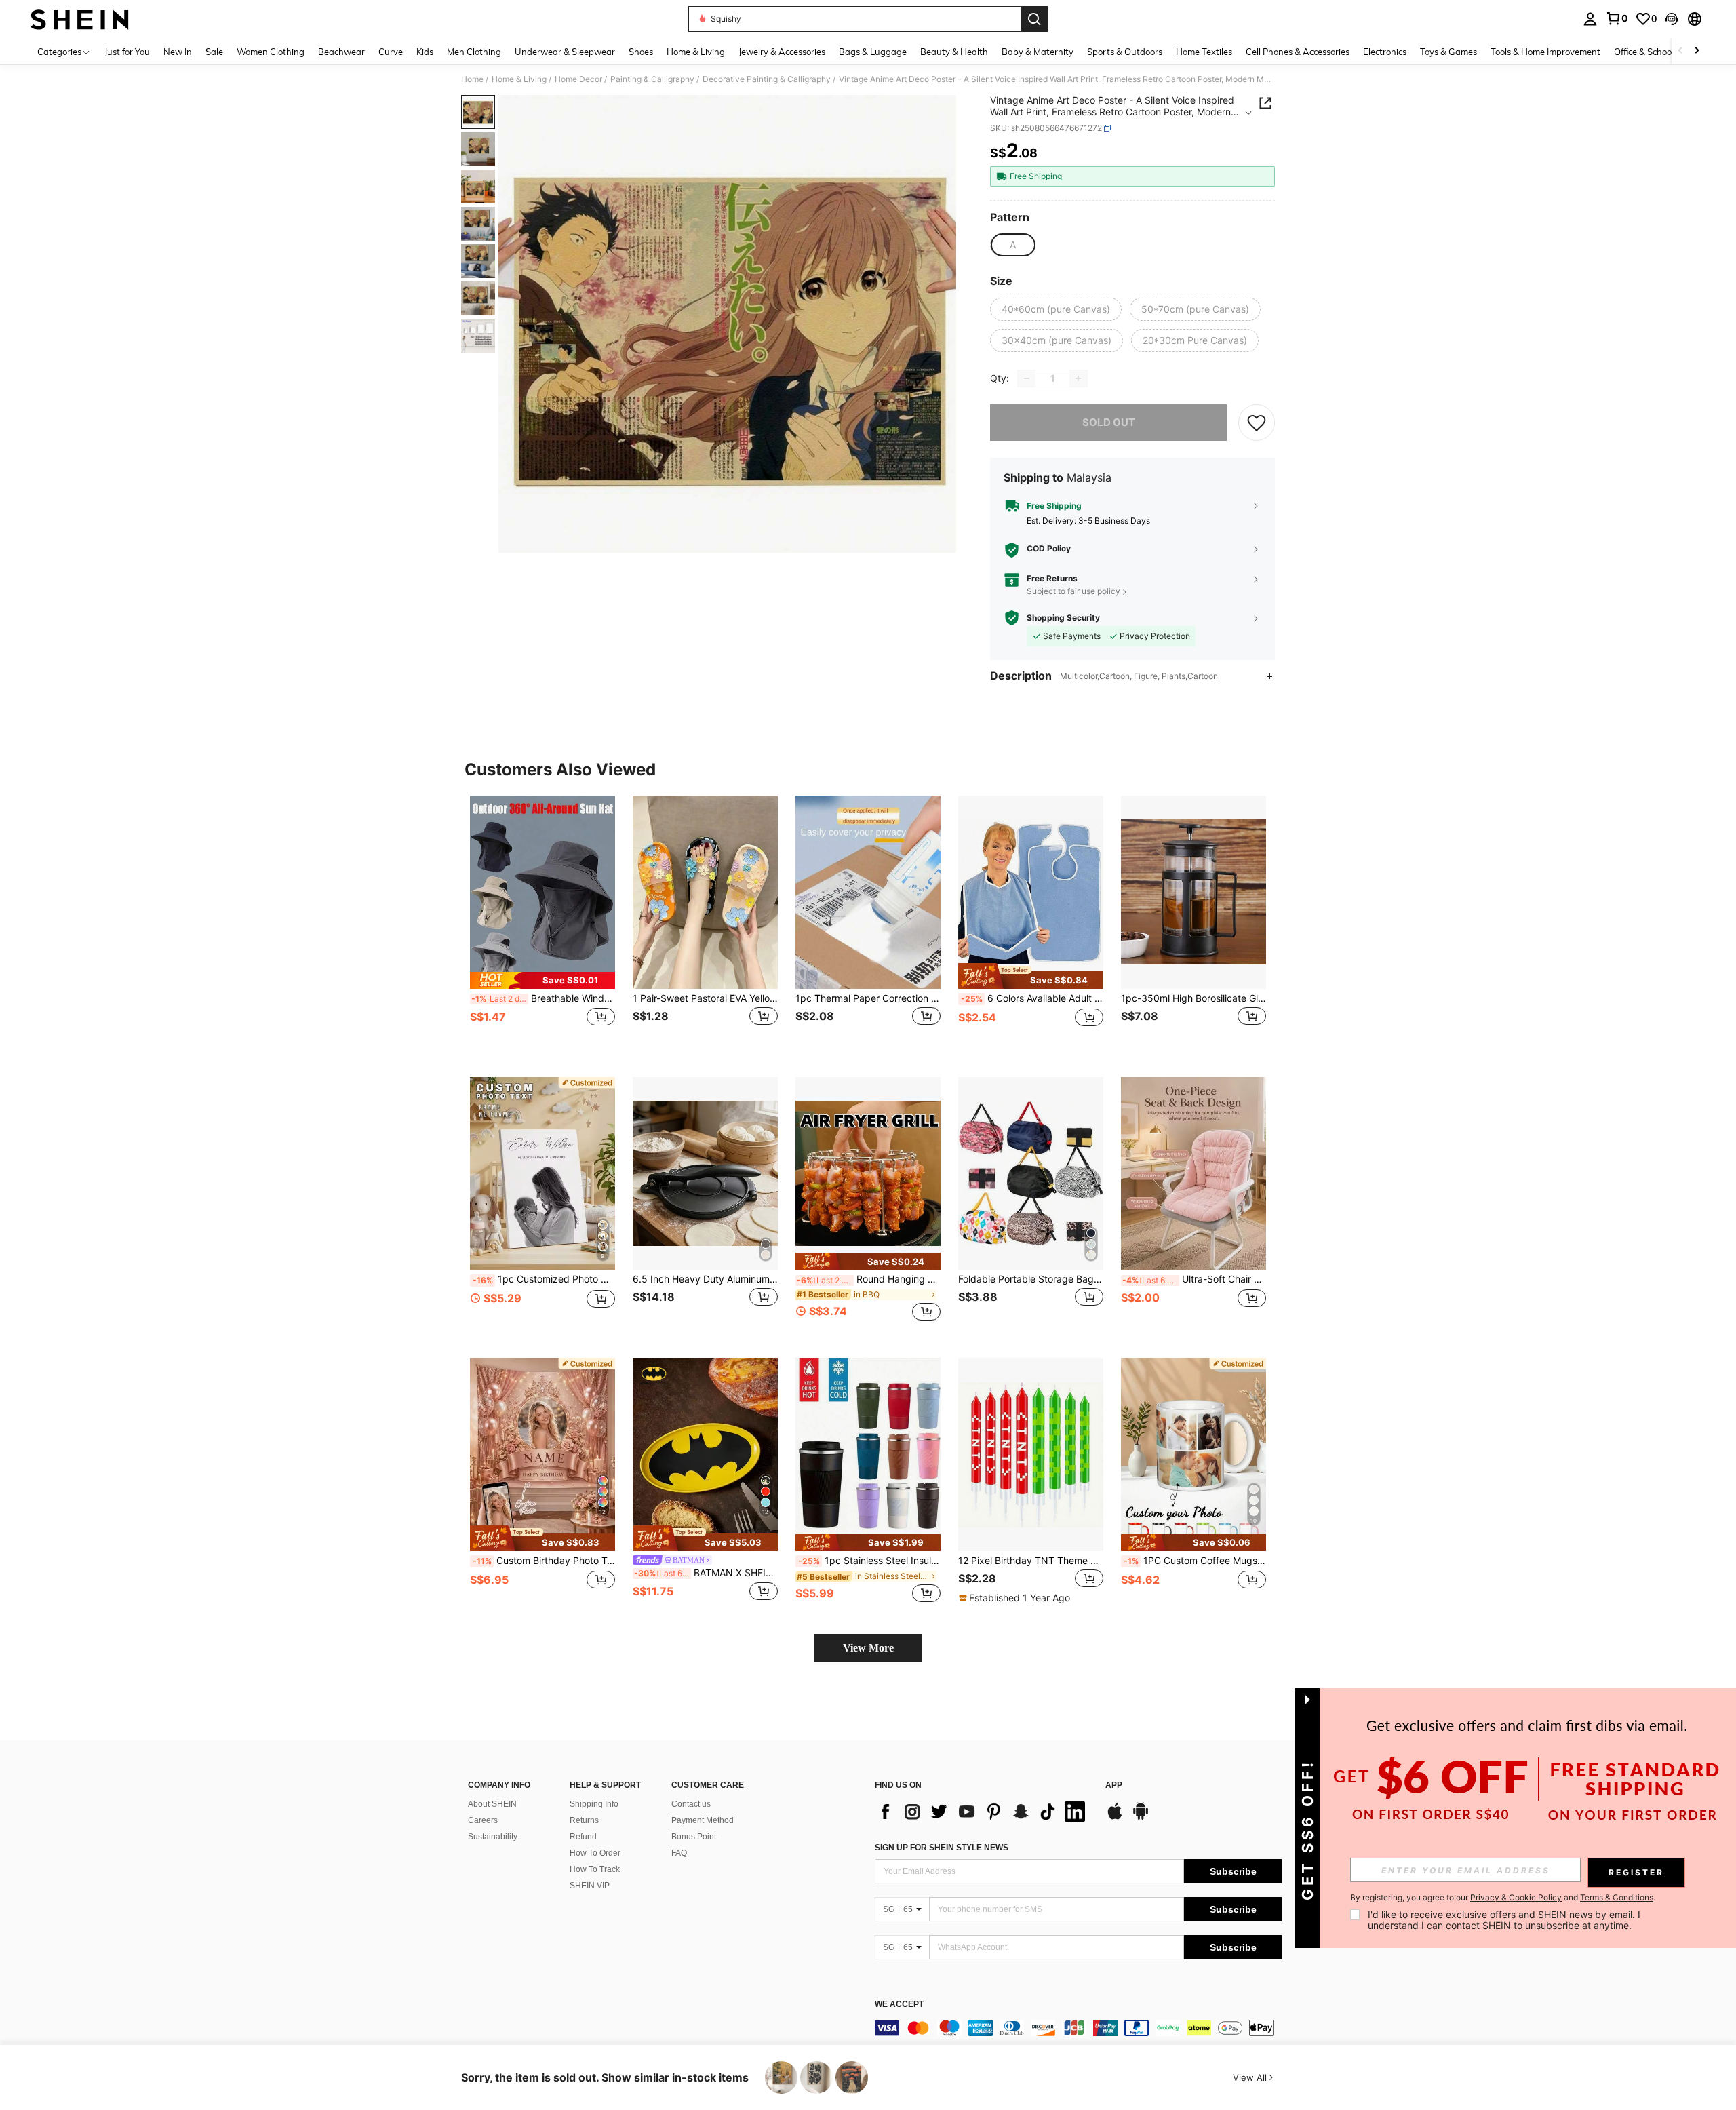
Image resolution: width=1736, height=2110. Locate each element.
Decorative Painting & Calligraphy (767, 79)
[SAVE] (1257, 423)
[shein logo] (80, 19)
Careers (483, 1820)
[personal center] (1590, 19)
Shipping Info (594, 1804)
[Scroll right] (1697, 51)
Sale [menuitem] (214, 52)
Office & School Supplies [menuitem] (1662, 52)
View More (868, 1648)
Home (472, 79)
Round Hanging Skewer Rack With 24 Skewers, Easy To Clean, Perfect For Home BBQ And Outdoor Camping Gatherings (869, 1279)
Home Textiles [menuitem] (1204, 52)
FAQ (679, 1853)
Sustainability (493, 1837)
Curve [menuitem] (391, 52)
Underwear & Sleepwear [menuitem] (565, 52)
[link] (1617, 18)
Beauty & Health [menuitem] (954, 52)
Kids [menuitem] (425, 52)
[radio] (1012, 245)
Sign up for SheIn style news (942, 1848)
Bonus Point (694, 1837)
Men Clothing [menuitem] (474, 52)
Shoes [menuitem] (641, 52)
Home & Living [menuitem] (696, 52)
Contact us (691, 1804)
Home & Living (519, 79)
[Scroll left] (1680, 51)
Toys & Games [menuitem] (1448, 52)
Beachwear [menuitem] (341, 52)
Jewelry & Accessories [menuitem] (782, 52)
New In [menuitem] (178, 52)
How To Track (595, 1869)
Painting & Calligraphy (652, 79)
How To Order (595, 1853)
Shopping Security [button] (1063, 618)
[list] (983, 1812)
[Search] (1034, 19)
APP (1114, 1785)
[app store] (1115, 1818)
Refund (583, 1837)
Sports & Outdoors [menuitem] (1125, 52)
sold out (1109, 422)
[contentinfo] (1078, 2028)
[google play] (1141, 1818)
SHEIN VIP (590, 1886)
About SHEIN (492, 1804)
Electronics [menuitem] (1385, 52)
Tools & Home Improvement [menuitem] (1545, 52)
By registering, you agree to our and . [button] (1503, 1898)
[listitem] (542, 925)
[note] (542, 980)
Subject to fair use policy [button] (1073, 591)
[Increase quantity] (1078, 378)
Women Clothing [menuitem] (271, 52)
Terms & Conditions (1617, 1897)
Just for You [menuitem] (127, 52)
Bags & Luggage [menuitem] (873, 52)
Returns (584, 1820)
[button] (1672, 19)
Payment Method (703, 1820)
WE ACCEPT (899, 2005)
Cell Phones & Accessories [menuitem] (1298, 52)
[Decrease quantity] (1027, 378)
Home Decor (578, 79)
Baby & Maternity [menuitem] (1038, 52)
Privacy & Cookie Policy (1516, 1897)
